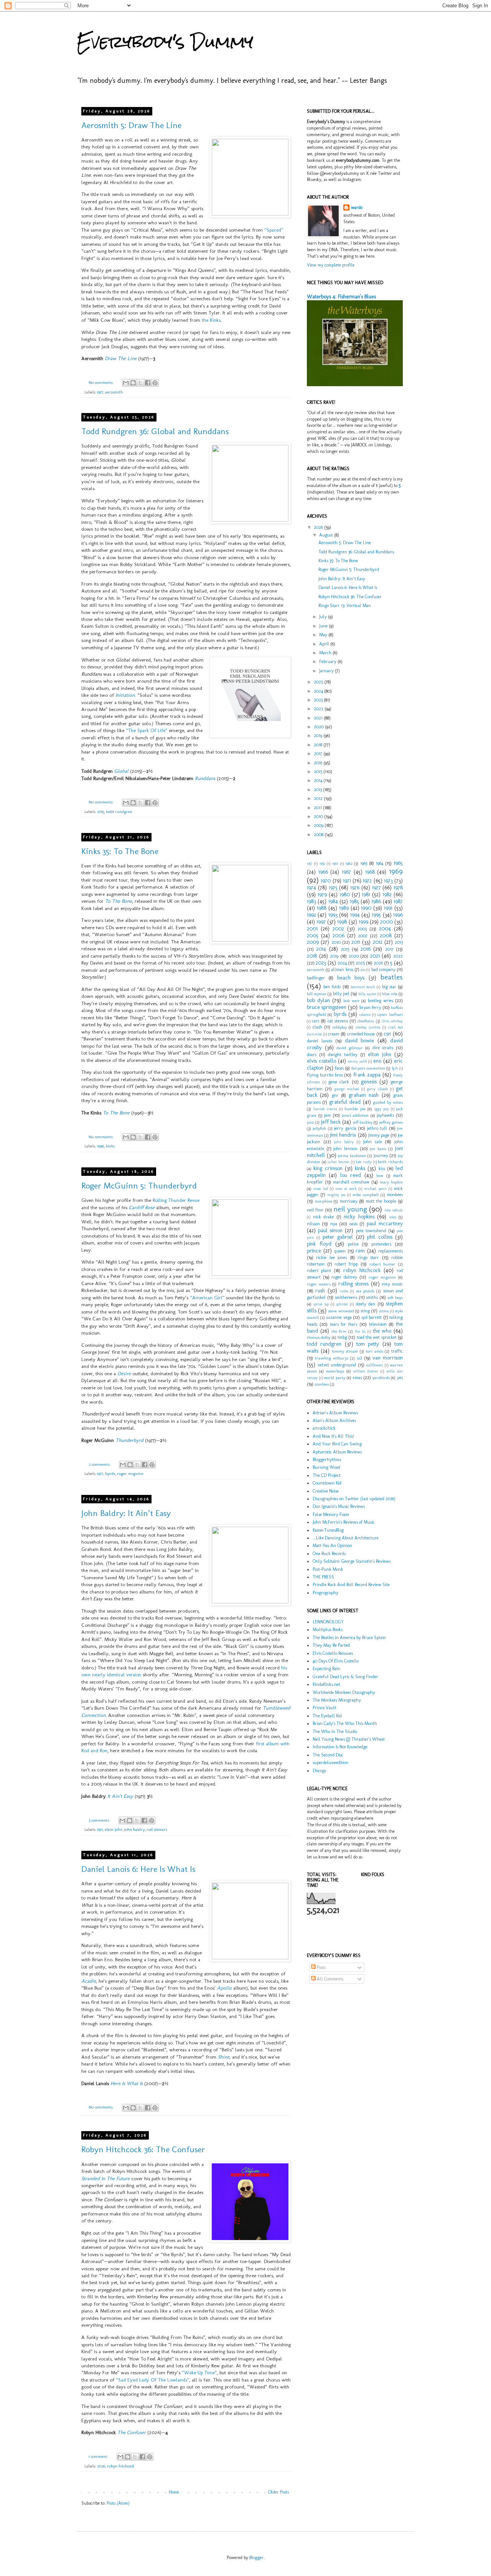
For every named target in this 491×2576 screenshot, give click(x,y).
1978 (398, 887)
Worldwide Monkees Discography (344, 1692)
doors (312, 1055)
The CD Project (327, 1475)
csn (387, 1034)
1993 (333, 915)
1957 (310, 863)
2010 (319, 816)
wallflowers (374, 1365)
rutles (344, 1291)
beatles (391, 977)
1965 (398, 863)
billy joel (341, 994)
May (324, 635)
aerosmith (114, 392)
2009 (319, 825)
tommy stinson (345, 1351)
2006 (339, 935)
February (328, 662)
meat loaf (320, 1189)
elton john (114, 1830)
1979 (322, 894)
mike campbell (366, 1195)
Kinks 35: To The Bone (120, 851)
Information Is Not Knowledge (340, 1747)
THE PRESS (323, 1577)
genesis (369, 1081)
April (325, 644)
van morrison (388, 1358)
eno (377, 1061)
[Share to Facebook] (148, 383)
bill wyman (317, 994)
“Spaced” (274, 230)
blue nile (390, 994)
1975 (333, 887)
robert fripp (346, 1264)
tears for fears (344, 1324)
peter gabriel (338, 1237)
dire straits (383, 1048)
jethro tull (377, 1128)
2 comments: (100, 1464)
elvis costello (321, 1061)
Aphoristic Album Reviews (337, 1452)
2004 (385, 928)
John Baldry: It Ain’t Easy (126, 1513)
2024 (319, 691)
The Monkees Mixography (337, 1700)
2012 (319, 798)
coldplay (340, 1027)
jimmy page (379, 1135)
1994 (355, 915)
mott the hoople (381, 1201)
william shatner (366, 1371)
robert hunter (383, 1264)
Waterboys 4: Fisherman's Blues (341, 297)
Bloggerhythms (327, 1460)
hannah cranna (325, 1109)
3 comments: (100, 1820)
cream (334, 1034)
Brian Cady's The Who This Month (345, 1723)
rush (320, 1290)
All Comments (330, 1979)
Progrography (325, 1593)
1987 (398, 901)
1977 (100, 392)
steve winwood (341, 1311)
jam (327, 1115)
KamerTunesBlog (328, 1530)
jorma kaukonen (352, 1156)
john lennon (345, 1149)
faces (339, 1068)
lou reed (351, 1175)
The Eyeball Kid (327, 1716)
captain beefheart (390, 1015)
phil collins (380, 1237)
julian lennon (339, 1162)
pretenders (381, 1244)
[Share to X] (140, 383)
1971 (100, 1830)
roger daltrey (344, 1277)
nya (334, 1224)
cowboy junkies (368, 1027)
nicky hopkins (359, 1216)
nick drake (324, 1217)
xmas (357, 1378)
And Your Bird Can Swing (337, 1444)
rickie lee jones (331, 1258)
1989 (344, 908)
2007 (363, 936)
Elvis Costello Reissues (333, 1653)
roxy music (392, 1284)
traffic (397, 1351)
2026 (101, 2466)
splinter (342, 1304)
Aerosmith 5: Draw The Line (131, 125)
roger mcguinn (130, 1474)
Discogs (319, 1771)
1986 (376, 901)
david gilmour (350, 1048)
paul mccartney (385, 1223)
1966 (323, 872)
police (353, 1244)
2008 (319, 835)
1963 (364, 863)
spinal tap (321, 1304)
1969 (396, 871)
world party (334, 1378)
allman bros (342, 969)
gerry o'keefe (377, 1089)
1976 (355, 887)
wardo (357, 207)
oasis (353, 1224)
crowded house (361, 1034)
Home (174, 2492)
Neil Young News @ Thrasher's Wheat (349, 1739)
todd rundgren (119, 812)
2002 (338, 928)
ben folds (332, 987)
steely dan (365, 1304)
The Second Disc (328, 1755)
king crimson (328, 1168)
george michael (347, 1089)
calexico (365, 1015)
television (378, 1324)
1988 (322, 908)
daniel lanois (320, 1041)
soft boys (395, 1298)
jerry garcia (345, 1128)
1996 (101, 1146)
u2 (360, 1358)
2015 (101, 812)
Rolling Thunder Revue (176, 1200)
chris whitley (392, 1021)
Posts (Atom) (118, 2503)
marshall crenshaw (351, 1182)
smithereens (346, 1297)
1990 (366, 908)
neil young (350, 1209)
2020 (319, 727)
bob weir (352, 1001)
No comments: (101, 383)
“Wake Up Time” (199, 2373)
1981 (366, 894)
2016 (319, 763)
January (327, 671)
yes (400, 1378)
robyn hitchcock (121, 2466)
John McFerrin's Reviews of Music (344, 1522)
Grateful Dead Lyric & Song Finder (345, 1677)
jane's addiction (355, 1115)
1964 (380, 863)
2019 (319, 736)
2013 (318, 790)
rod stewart (157, 1830)
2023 (319, 700)
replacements (390, 1251)
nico (393, 1217)
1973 (388, 881)
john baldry (134, 1830)
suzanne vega (339, 1317)
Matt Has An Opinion (332, 1546)
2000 (386, 922)
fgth (395, 1068)
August (327, 535)
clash (317, 1027)
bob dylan (318, 1000)
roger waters (319, 1284)
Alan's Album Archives (334, 1421)
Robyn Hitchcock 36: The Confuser (143, 2149)
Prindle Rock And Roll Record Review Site (351, 1585)
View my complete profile (331, 265)
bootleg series (381, 1001)
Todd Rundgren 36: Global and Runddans (155, 431)
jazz (310, 1122)
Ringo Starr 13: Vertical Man (345, 606)
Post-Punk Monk (328, 1569)
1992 (311, 915)
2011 (318, 808)
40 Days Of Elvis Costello (336, 1661)
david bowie (360, 1040)
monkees (395, 1195)
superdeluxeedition (330, 1763)
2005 (313, 935)
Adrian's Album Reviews (335, 1413)
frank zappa (367, 1075)
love (380, 1176)
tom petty (368, 1344)
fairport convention (368, 1068)
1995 (376, 915)
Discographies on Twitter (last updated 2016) (354, 1499)
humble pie (355, 1109)
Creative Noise (326, 1491)
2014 (319, 780)
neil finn (315, 1210)
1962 (349, 863)
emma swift (357, 1061)
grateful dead (345, 1102)
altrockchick (324, 1428)
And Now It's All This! (333, 1436)
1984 (333, 901)
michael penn (375, 1189)
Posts (321, 1967)
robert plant (319, 1271)
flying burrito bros (325, 1075)
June (324, 626)
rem (360, 1251)
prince (314, 1251)
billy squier (367, 994)
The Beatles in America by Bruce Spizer (349, 1638)
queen (340, 1251)
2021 (319, 718)
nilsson (313, 1224)
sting (365, 1311)
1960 (335, 863)
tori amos (375, 1351)
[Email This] (126, 383)
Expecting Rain (326, 1669)
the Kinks (211, 320)
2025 (319, 682)
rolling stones (353, 1284)
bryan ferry (370, 1007)
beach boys (351, 978)
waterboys (335, 1371)
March (326, 653)
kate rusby (364, 1162)
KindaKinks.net (326, 1684)
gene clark (339, 1082)
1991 (388, 908)
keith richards (390, 1162)
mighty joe (336, 1195)
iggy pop (382, 1109)
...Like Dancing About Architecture (346, 1538)
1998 (342, 922)
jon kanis (378, 1149)
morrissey (349, 1201)
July (324, 617)
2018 (319, 745)
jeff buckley (363, 1122)
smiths (372, 1297)
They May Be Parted (331, 1645)
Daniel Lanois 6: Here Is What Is (138, 1869)
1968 (370, 872)
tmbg (342, 1337)
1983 (311, 901)
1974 (311, 887)
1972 (367, 881)
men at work (346, 1189)
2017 (319, 754)
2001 (312, 928)
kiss (382, 1169)
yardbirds (381, 1378)
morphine (324, 1201)
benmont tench (363, 987)
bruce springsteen (327, 1007)
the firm (339, 1331)
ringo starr (368, 1258)
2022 (319, 709)
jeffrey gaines (391, 1122)
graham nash (364, 1095)
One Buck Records (329, 1554)
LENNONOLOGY (328, 1622)
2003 (362, 929)
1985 (354, 901)
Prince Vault (325, 1708)
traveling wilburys (332, 1358)
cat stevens (338, 1021)
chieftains (366, 1021)
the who (382, 1331)
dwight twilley (343, 1055)
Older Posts (278, 2492)
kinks (110, 1146)
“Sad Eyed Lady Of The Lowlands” (152, 2380)
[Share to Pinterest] (155, 383)
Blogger (256, 2558)
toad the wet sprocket (377, 1337)
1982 (387, 894)
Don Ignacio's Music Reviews (339, 1506)
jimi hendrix (343, 1135)
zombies (322, 1384)
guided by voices (388, 1102)
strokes (384, 1311)
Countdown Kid (327, 1483)
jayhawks (385, 1115)
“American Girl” (207, 1298)
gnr (335, 1095)
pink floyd (319, 1244)
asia (363, 970)
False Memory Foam (331, 1514)
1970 (326, 881)
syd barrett (372, 1317)
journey (381, 1155)
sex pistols (365, 1291)
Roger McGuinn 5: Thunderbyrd (139, 1186)
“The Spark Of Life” (147, 730)
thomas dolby (319, 1337)
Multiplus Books (328, 1630)
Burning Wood (326, 1467)
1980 (345, 894)
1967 (346, 872)
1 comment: (99, 2457)
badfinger (316, 978)
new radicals (394, 1210)
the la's (360, 1331)
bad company (383, 969)
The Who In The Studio (335, 1732)
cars (316, 1021)
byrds (110, 1474)
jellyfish (319, 1128)
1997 (321, 922)
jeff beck (331, 1122)
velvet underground (337, 1365)
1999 (363, 922)
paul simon (330, 1230)
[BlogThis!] (133, 383)
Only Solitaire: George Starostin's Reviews (352, 1561)
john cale (373, 1142)
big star (389, 987)
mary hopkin (391, 1182)
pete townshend (371, 1231)
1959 (322, 863)
